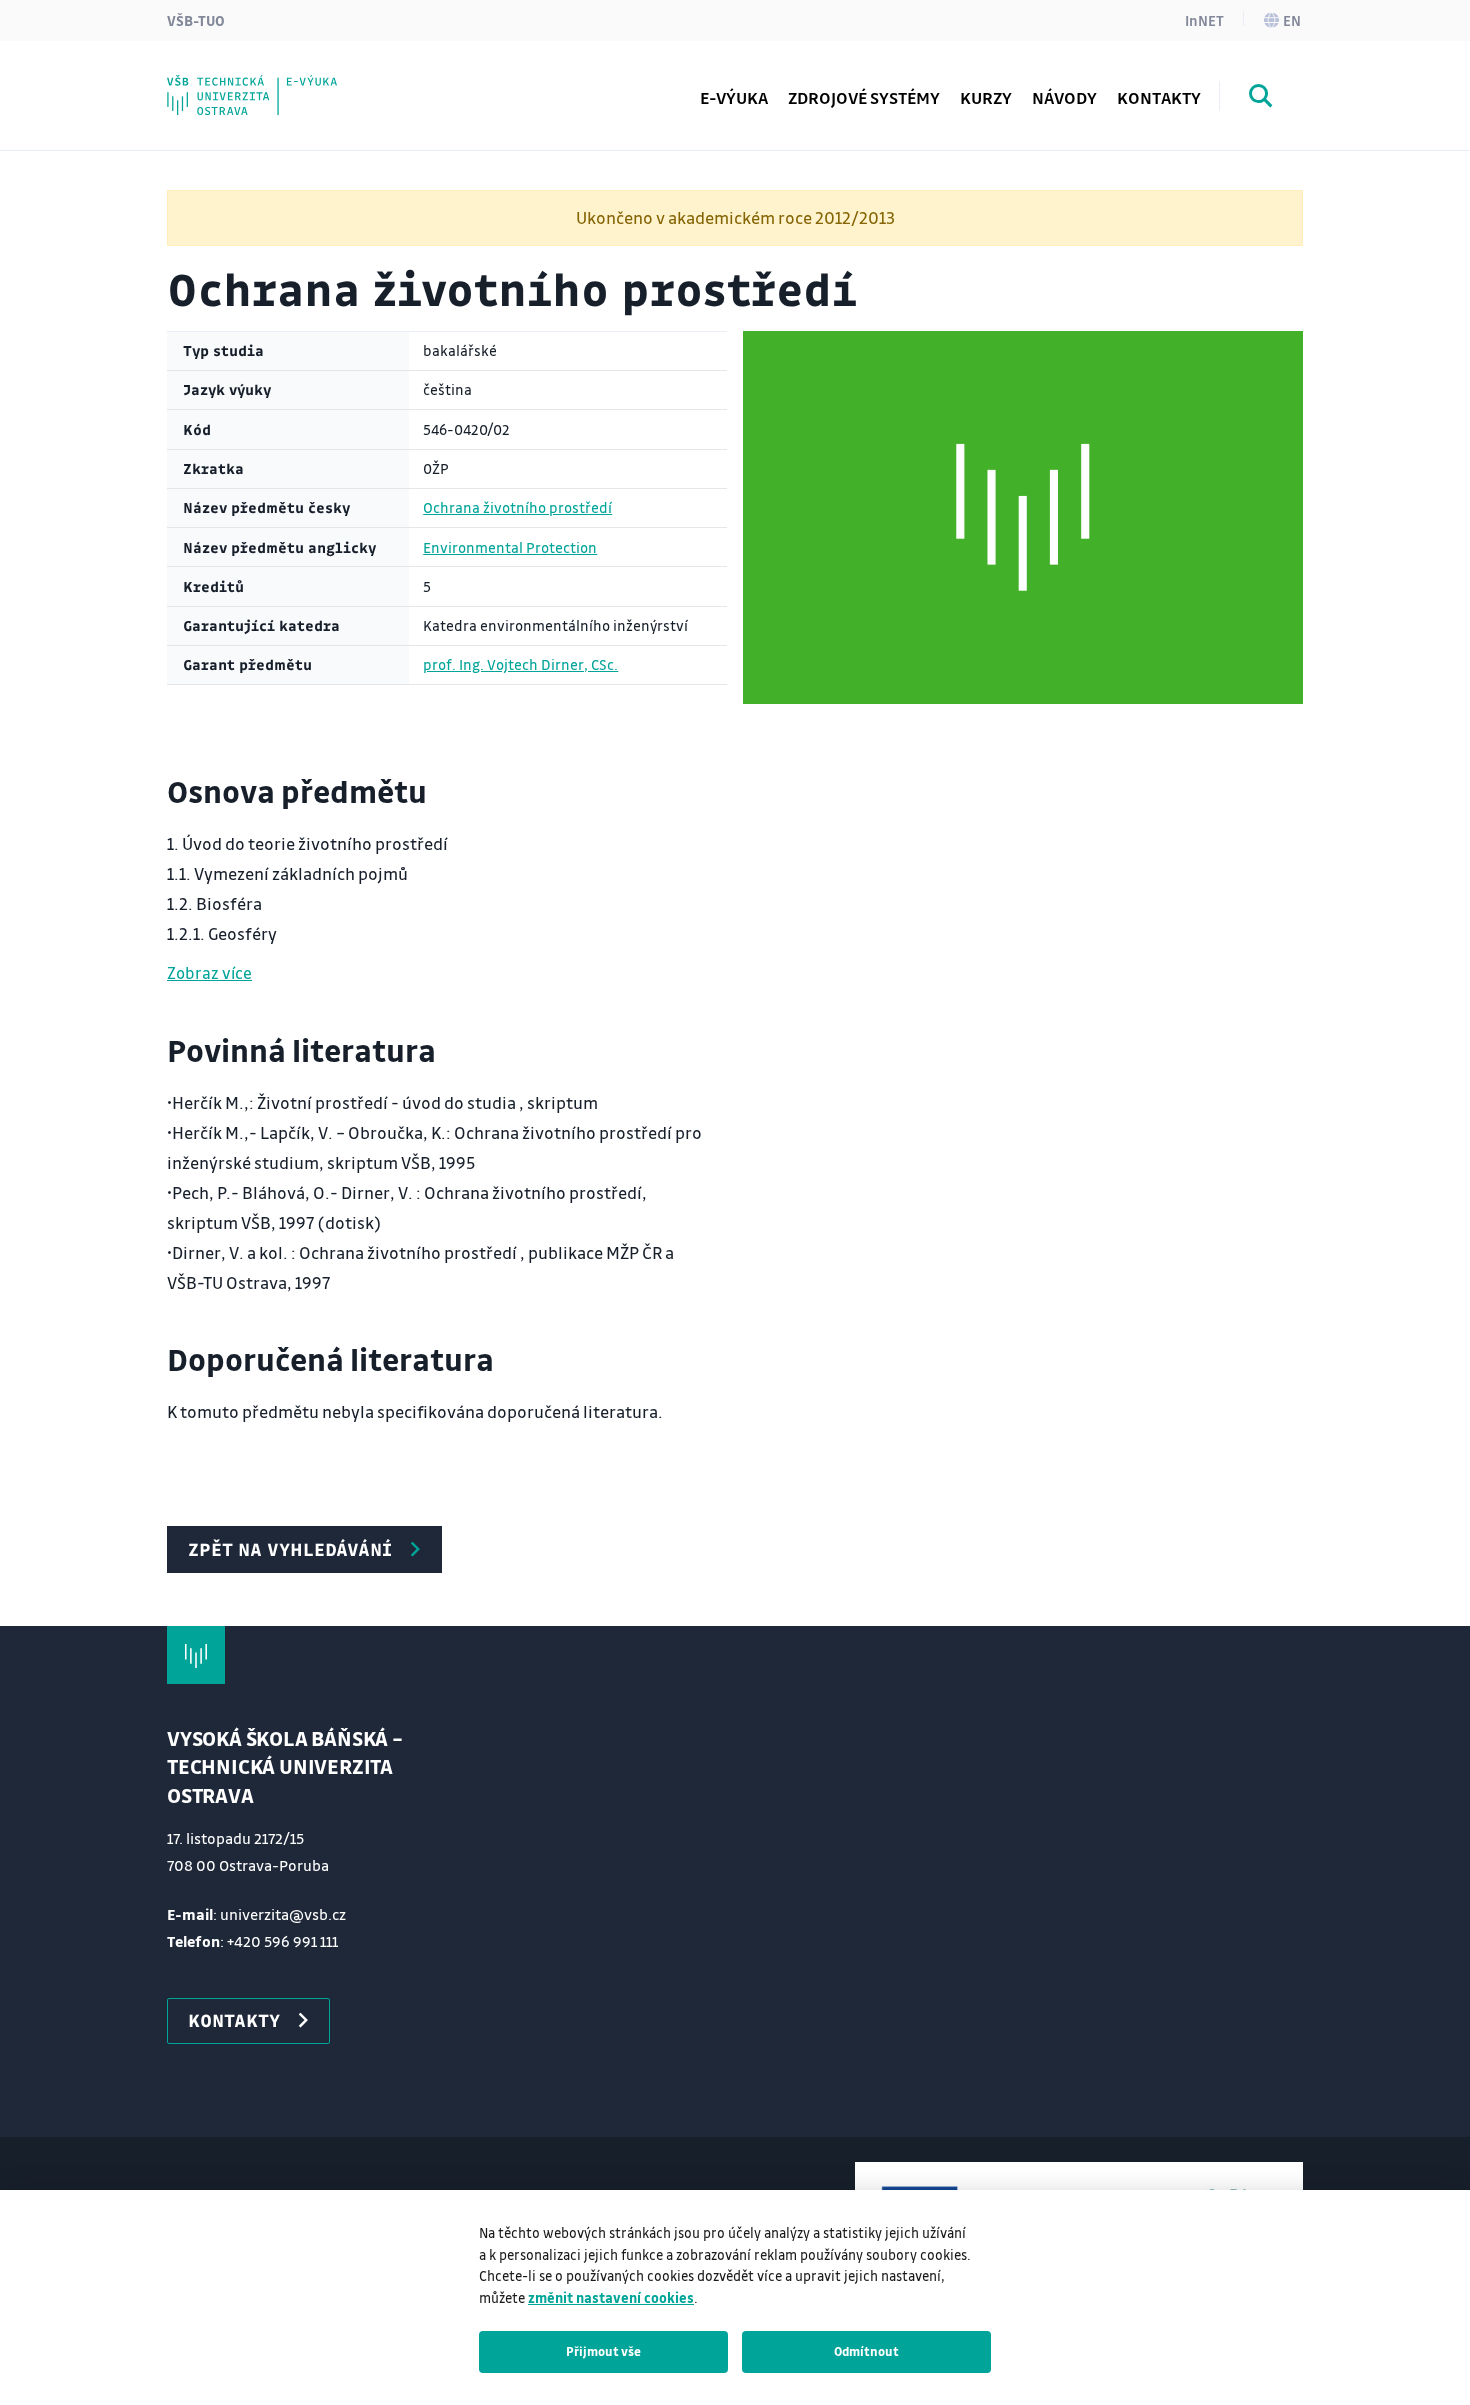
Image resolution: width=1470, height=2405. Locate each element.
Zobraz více (209, 972)
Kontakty (1159, 97)
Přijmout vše (603, 2351)
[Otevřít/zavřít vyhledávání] (1261, 99)
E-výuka (734, 97)
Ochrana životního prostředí (517, 507)
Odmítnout (866, 2351)
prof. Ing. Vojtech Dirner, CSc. (520, 664)
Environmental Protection (510, 547)
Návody (1064, 97)
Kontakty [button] (234, 2020)
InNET (1204, 20)
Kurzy (986, 97)
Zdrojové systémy (864, 97)
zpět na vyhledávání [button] (290, 1549)
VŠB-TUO (196, 20)
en (1292, 20)
